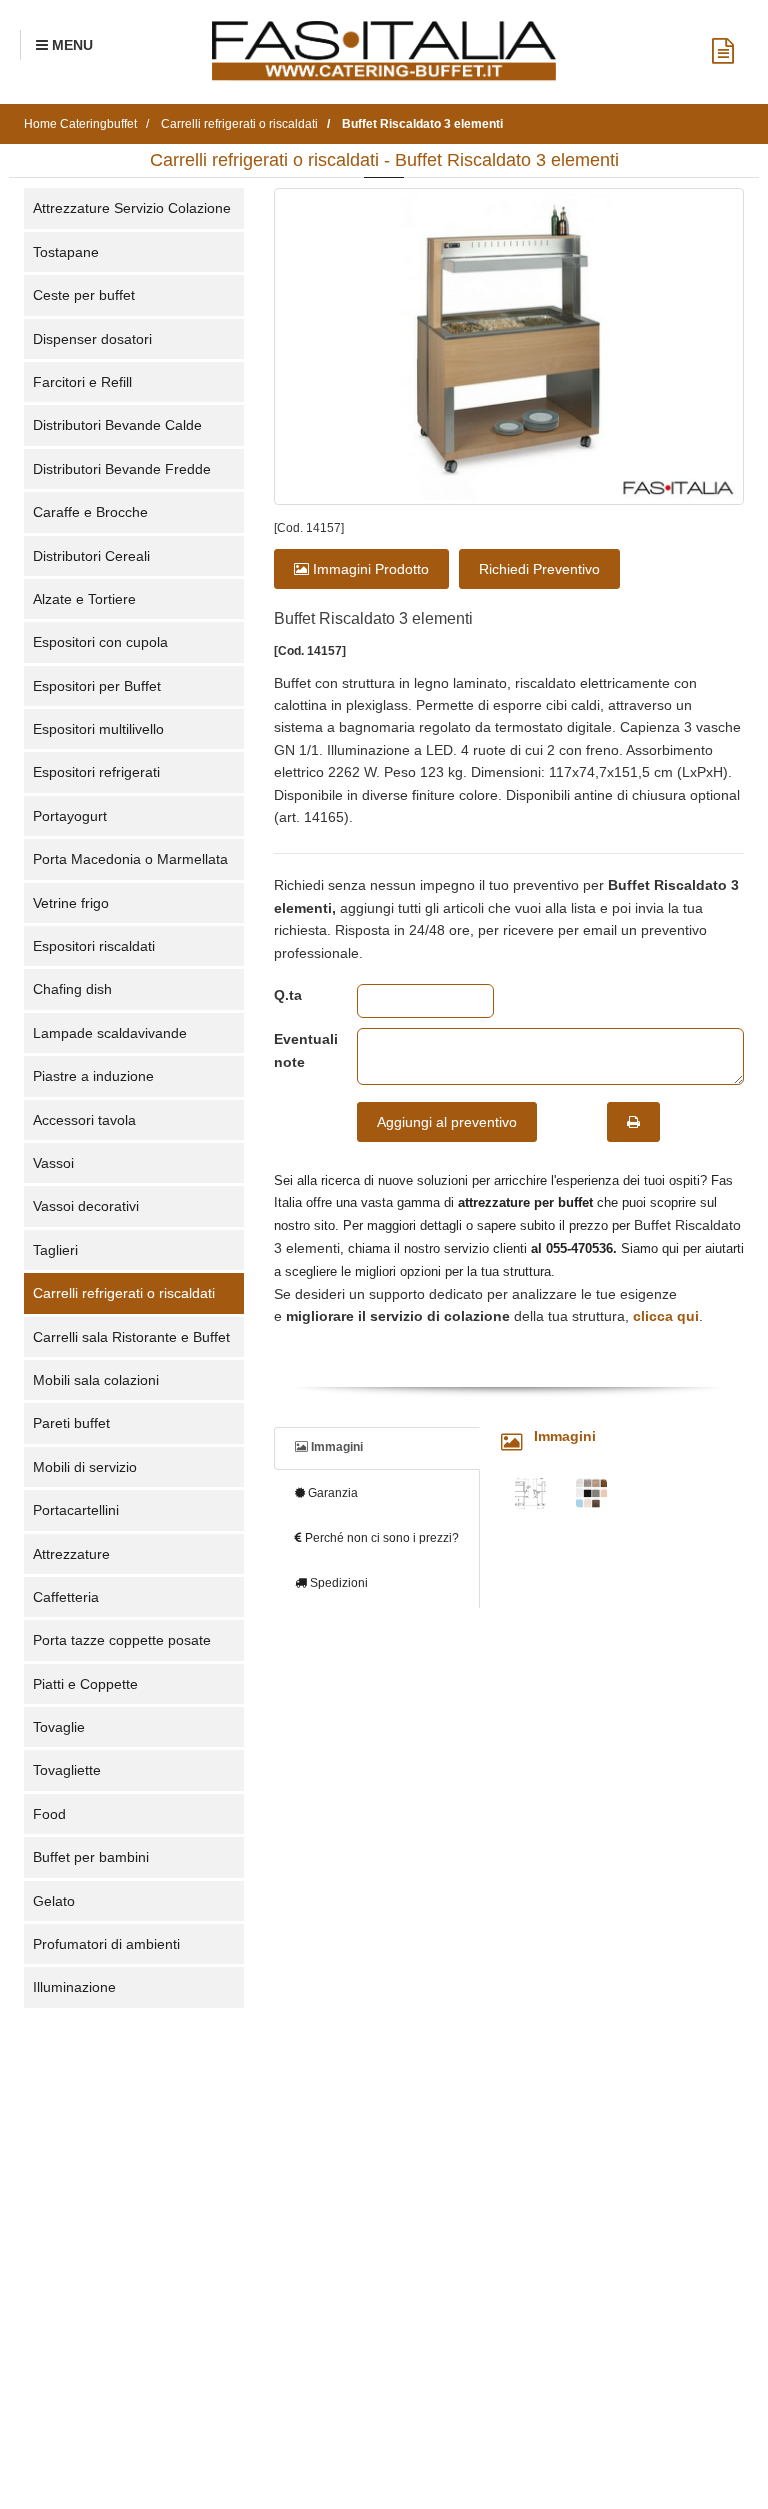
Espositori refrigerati (96, 772)
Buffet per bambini (91, 1857)
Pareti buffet (71, 1423)
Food (49, 1814)
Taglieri (55, 1250)
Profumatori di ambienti (106, 1944)
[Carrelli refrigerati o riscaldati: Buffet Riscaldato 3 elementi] (509, 346)
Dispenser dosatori (92, 339)
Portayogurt (70, 816)
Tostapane (66, 252)
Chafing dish (72, 989)
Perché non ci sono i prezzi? (380, 1538)
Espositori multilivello (98, 729)
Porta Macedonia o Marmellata (130, 859)
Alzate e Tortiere (84, 599)
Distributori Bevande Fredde (122, 469)
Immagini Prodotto (369, 569)
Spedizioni (337, 1583)
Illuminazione (74, 1987)
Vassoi (53, 1163)
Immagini (335, 1447)
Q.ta (288, 995)
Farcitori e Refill (82, 382)
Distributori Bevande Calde (117, 425)
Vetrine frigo (71, 903)
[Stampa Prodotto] (633, 1122)
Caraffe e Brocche (90, 512)
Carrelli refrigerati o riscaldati (124, 1293)
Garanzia (331, 1493)
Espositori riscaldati (94, 946)
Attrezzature (71, 1554)
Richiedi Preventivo (539, 569)
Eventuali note (300, 1050)
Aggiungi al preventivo (447, 1122)
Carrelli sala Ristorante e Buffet (131, 1337)
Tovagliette (67, 1770)
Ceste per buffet (84, 295)
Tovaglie (59, 1727)
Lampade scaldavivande (110, 1033)
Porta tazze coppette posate (122, 1640)
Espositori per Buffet (97, 686)
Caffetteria (66, 1597)
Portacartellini (76, 1510)
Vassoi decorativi (86, 1206)
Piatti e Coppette (85, 1684)
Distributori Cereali (91, 556)
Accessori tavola (84, 1120)
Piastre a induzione (93, 1076)
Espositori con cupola (100, 642)
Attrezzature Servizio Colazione (132, 208)
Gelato (54, 1901)
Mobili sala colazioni (96, 1380)
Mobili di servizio (85, 1467)
